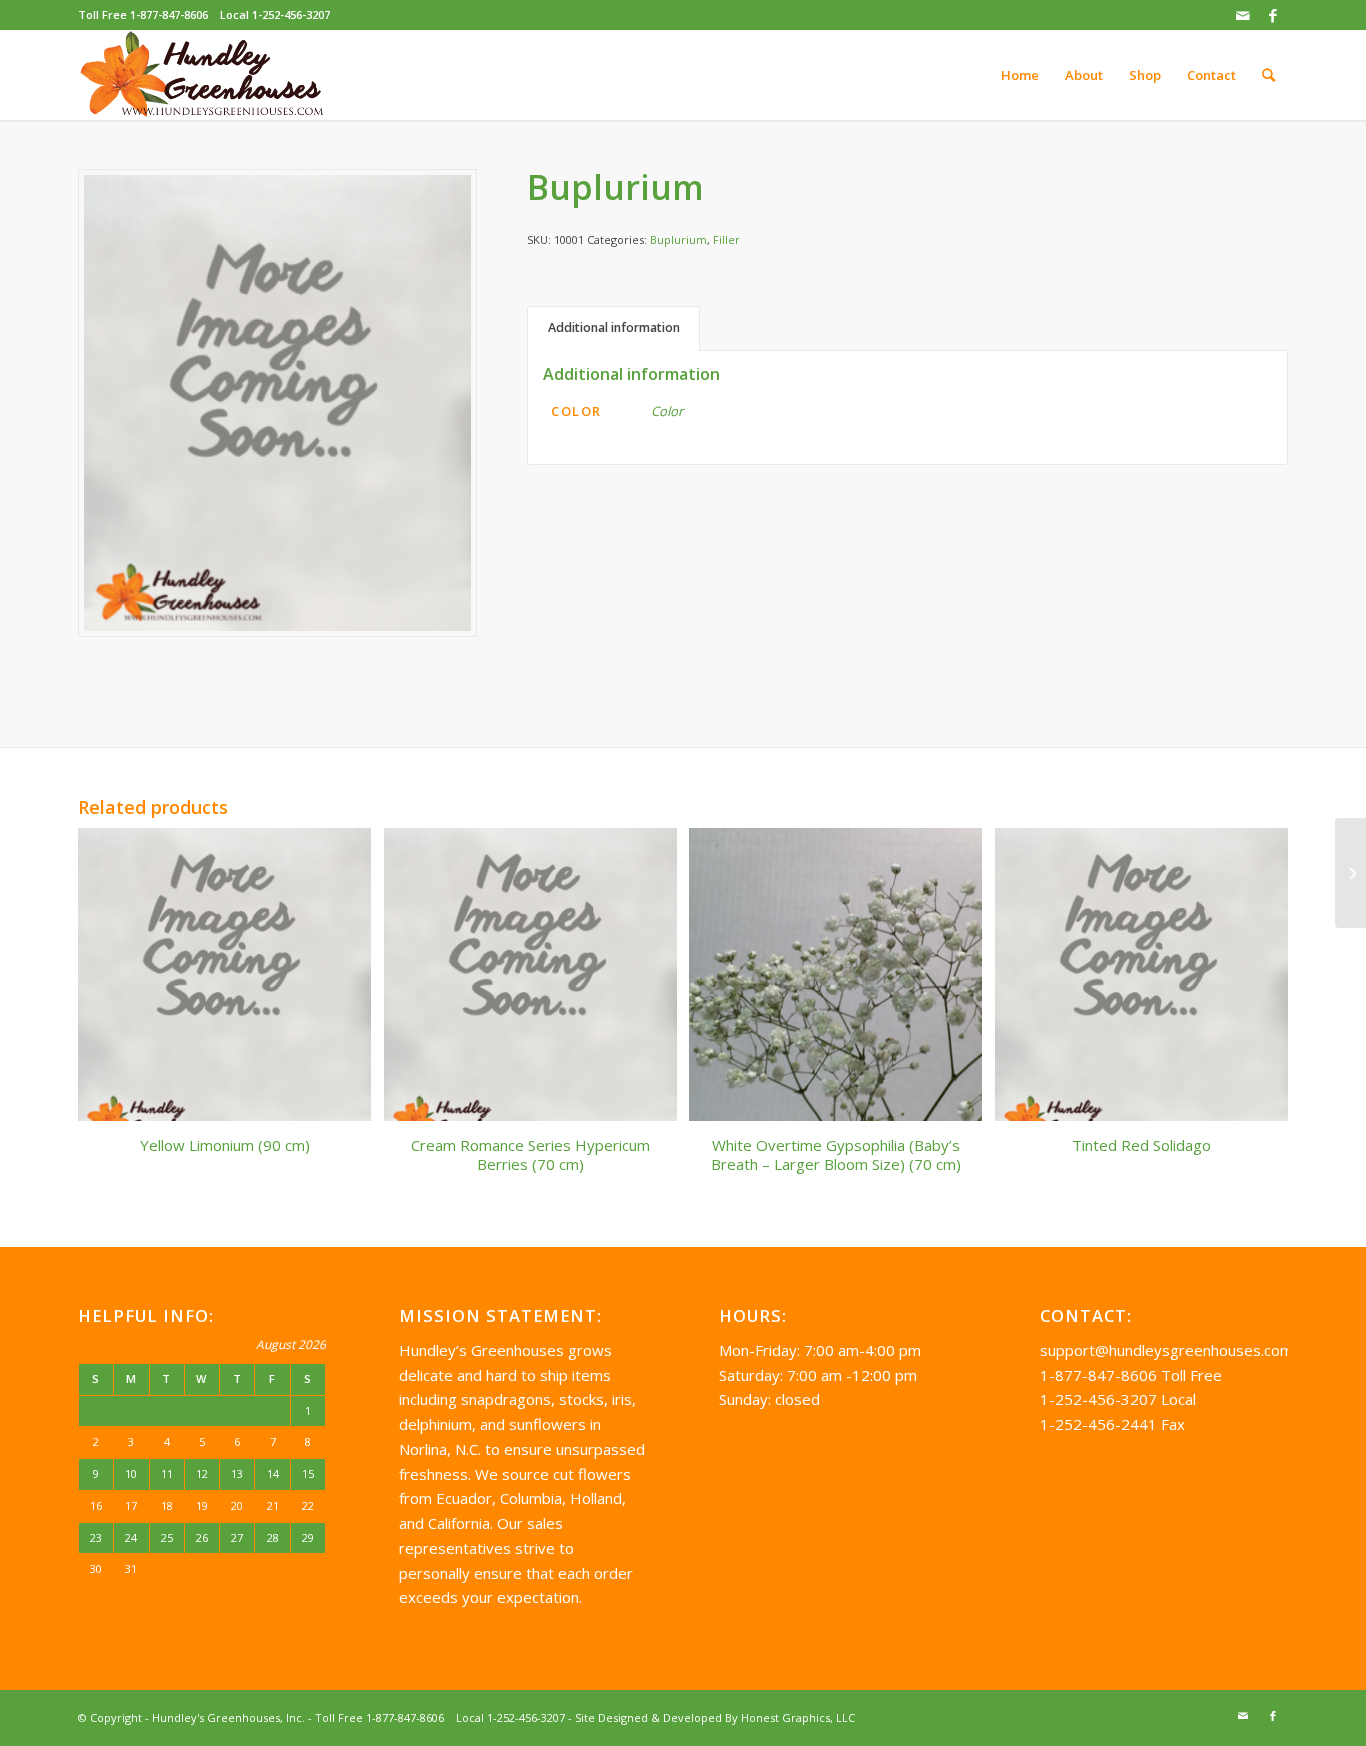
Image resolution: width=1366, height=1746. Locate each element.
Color (667, 411)
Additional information (614, 327)
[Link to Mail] (1242, 15)
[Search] (1268, 75)
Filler (726, 239)
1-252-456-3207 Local (1118, 1399)
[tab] (613, 328)
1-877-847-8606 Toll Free (1131, 1375)
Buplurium (678, 239)
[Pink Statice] (1350, 873)
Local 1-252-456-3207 (275, 14)
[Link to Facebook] (1273, 15)
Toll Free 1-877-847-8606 (143, 14)
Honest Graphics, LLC (798, 1717)
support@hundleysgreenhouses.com (1166, 1350)
